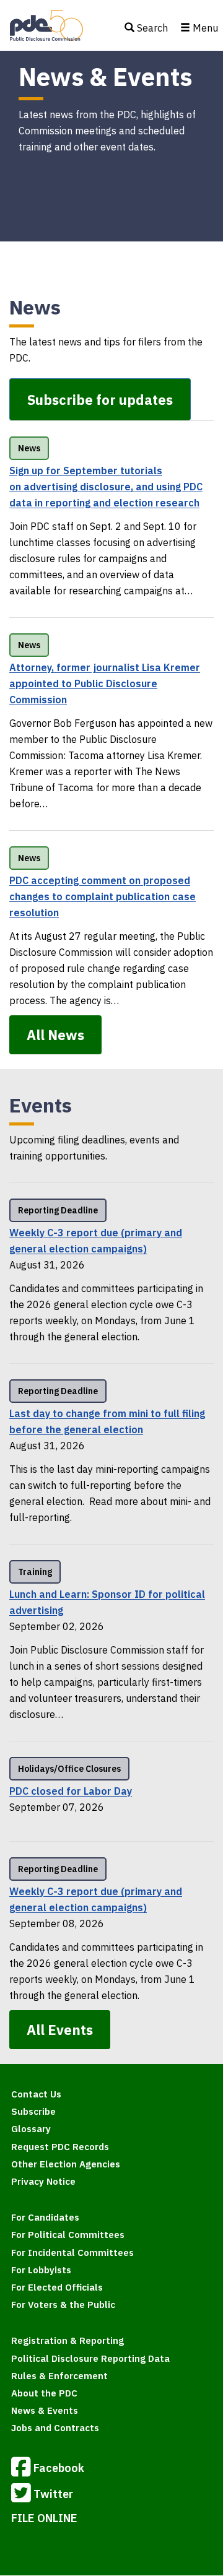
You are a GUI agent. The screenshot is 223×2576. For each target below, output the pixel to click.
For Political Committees (68, 2235)
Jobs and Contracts (55, 2428)
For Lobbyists (41, 2270)
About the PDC (44, 2393)
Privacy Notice (43, 2181)
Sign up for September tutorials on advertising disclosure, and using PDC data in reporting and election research (106, 487)
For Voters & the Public (63, 2305)
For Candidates (45, 2217)
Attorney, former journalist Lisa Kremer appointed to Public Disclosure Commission (105, 683)
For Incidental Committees (72, 2253)
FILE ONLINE (44, 2518)
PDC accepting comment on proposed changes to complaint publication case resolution (103, 896)
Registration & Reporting (68, 2340)
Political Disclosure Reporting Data (90, 2358)
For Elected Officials (57, 2287)
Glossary (31, 2129)
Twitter (53, 2493)
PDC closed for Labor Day (71, 1791)
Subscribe (33, 2111)
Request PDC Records (60, 2147)
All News (55, 1035)
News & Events (45, 2410)
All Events (60, 2030)
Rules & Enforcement (59, 2376)
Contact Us (36, 2094)
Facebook (59, 2467)
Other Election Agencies (66, 2164)
